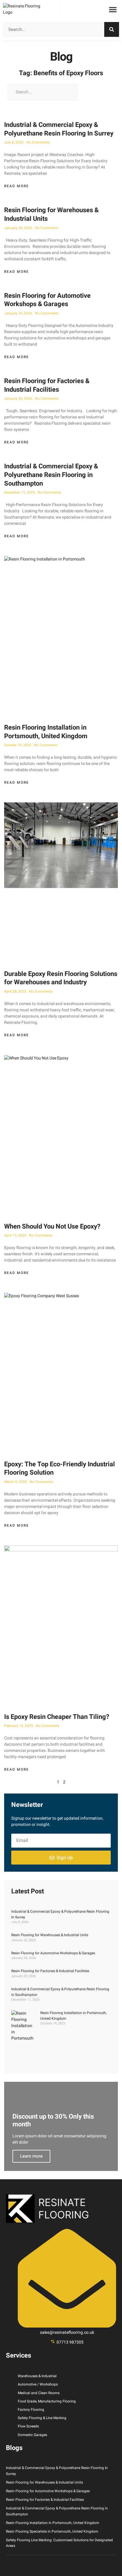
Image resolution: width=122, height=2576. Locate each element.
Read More (17, 186)
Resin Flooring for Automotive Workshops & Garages (47, 300)
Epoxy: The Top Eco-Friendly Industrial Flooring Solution (60, 1469)
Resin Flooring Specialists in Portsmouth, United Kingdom (52, 2531)
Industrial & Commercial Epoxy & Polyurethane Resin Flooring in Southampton (51, 475)
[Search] (112, 29)
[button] (113, 10)
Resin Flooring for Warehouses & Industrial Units (51, 214)
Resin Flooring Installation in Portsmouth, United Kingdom (46, 732)
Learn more (31, 2156)
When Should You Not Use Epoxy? (52, 1226)
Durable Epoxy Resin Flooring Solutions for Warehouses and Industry (61, 978)
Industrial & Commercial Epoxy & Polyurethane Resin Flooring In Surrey (59, 129)
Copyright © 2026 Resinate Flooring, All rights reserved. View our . (61, 2566)
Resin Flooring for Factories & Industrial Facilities (47, 385)
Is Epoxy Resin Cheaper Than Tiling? (57, 1717)
